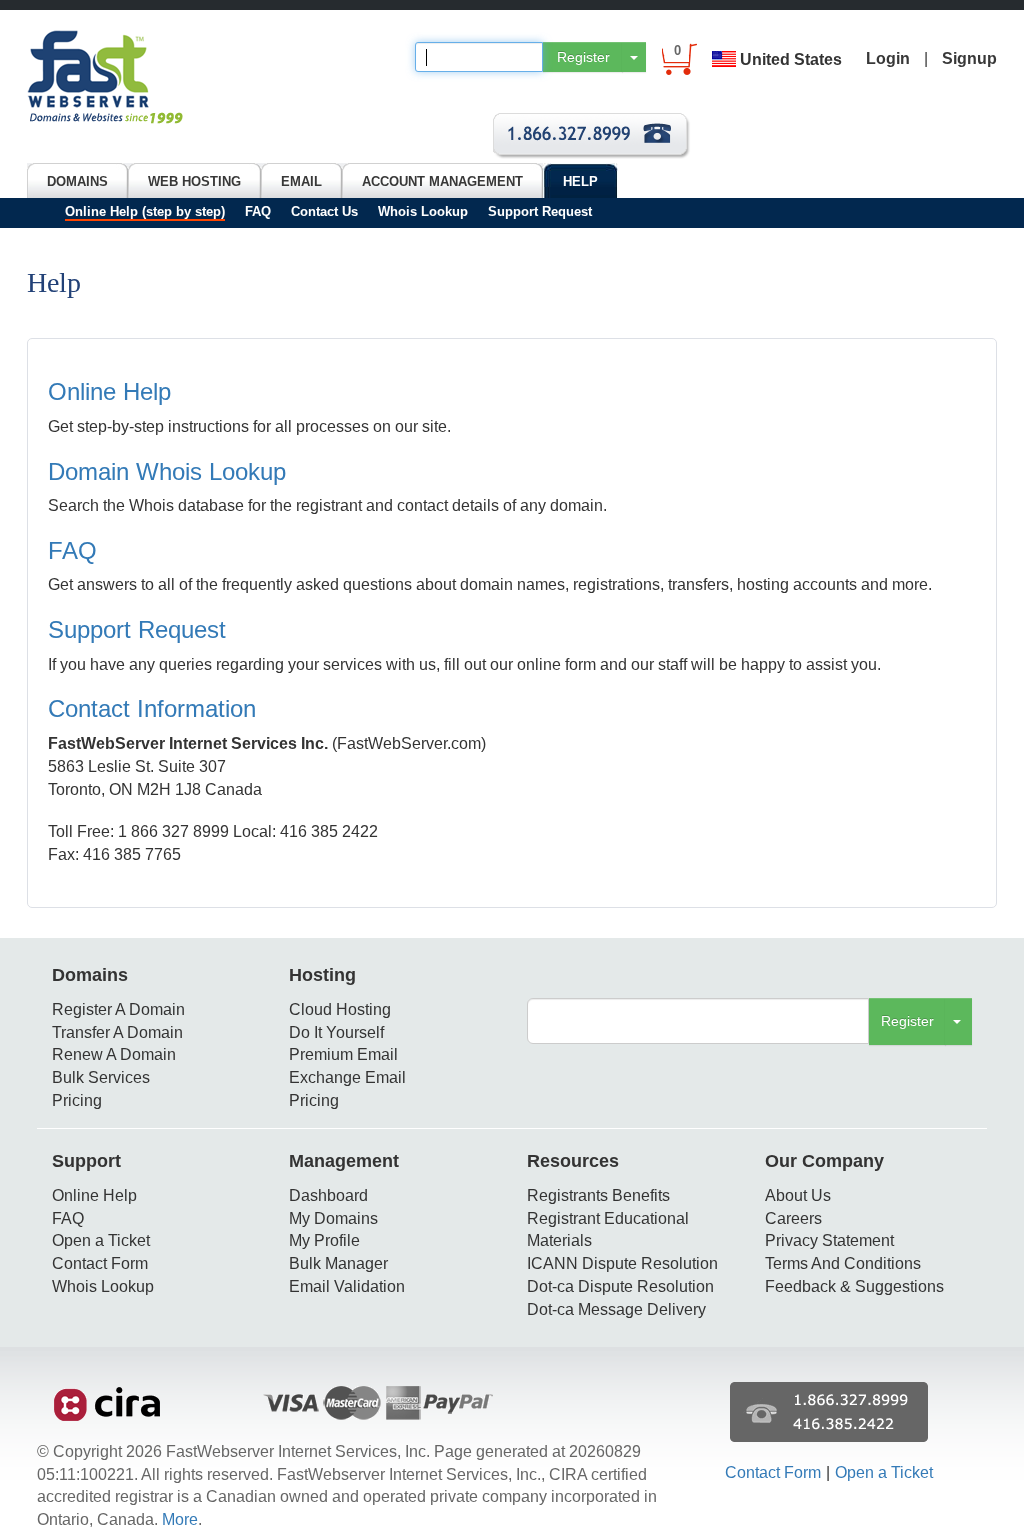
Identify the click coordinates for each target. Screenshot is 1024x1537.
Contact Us (324, 211)
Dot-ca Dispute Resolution (620, 1286)
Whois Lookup (423, 211)
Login (888, 58)
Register (583, 57)
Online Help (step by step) (145, 211)
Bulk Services (101, 1077)
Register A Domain (118, 1009)
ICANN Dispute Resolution (622, 1263)
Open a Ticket (101, 1240)
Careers (793, 1218)
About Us (798, 1195)
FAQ (258, 211)
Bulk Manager (338, 1263)
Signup (969, 58)
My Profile (324, 1240)
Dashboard (328, 1195)
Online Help (109, 391)
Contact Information (152, 708)
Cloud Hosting (340, 1009)
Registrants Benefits (598, 1195)
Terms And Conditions (843, 1263)
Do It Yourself (336, 1032)
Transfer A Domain (117, 1032)
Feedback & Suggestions (854, 1286)
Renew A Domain (114, 1054)
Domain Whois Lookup (167, 471)
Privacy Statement (829, 1240)
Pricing (77, 1100)
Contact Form (100, 1263)
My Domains (333, 1218)
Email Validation (347, 1286)
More (180, 1519)
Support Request (540, 211)
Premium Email (343, 1054)
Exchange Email (347, 1077)
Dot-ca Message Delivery (616, 1309)
